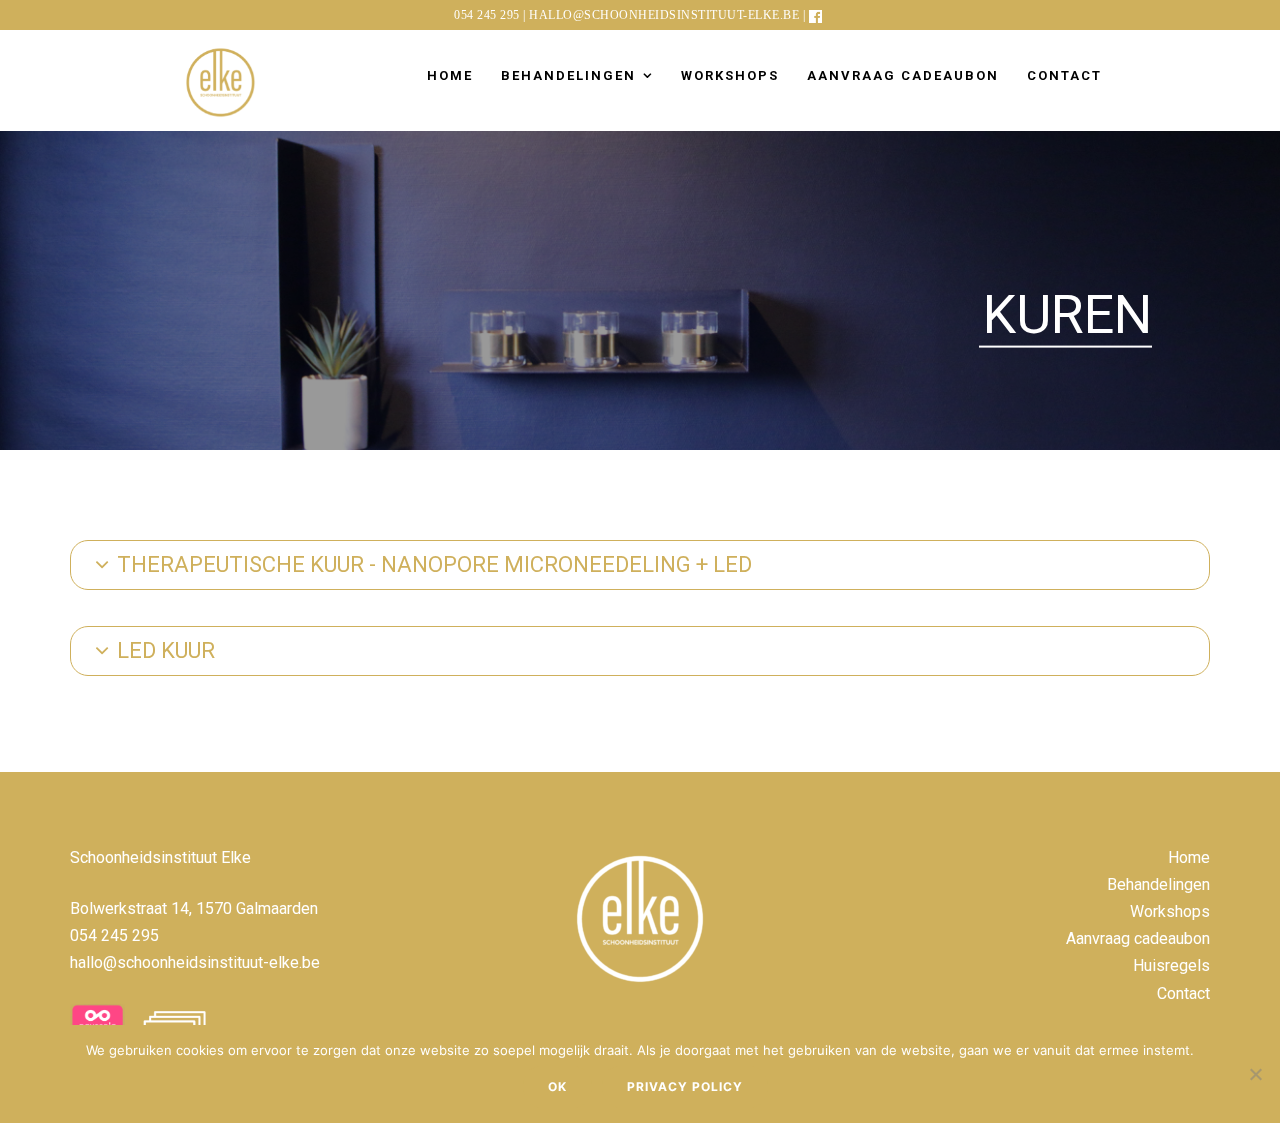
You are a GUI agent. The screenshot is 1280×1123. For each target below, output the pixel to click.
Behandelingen (568, 75)
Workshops (730, 75)
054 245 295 (487, 15)
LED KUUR (166, 650)
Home (450, 75)
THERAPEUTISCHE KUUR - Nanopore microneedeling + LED (434, 564)
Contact (1064, 75)
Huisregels (1171, 965)
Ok (557, 1086)
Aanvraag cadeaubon (903, 75)
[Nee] (1255, 1074)
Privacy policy (685, 1086)
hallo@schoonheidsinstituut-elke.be (664, 15)
